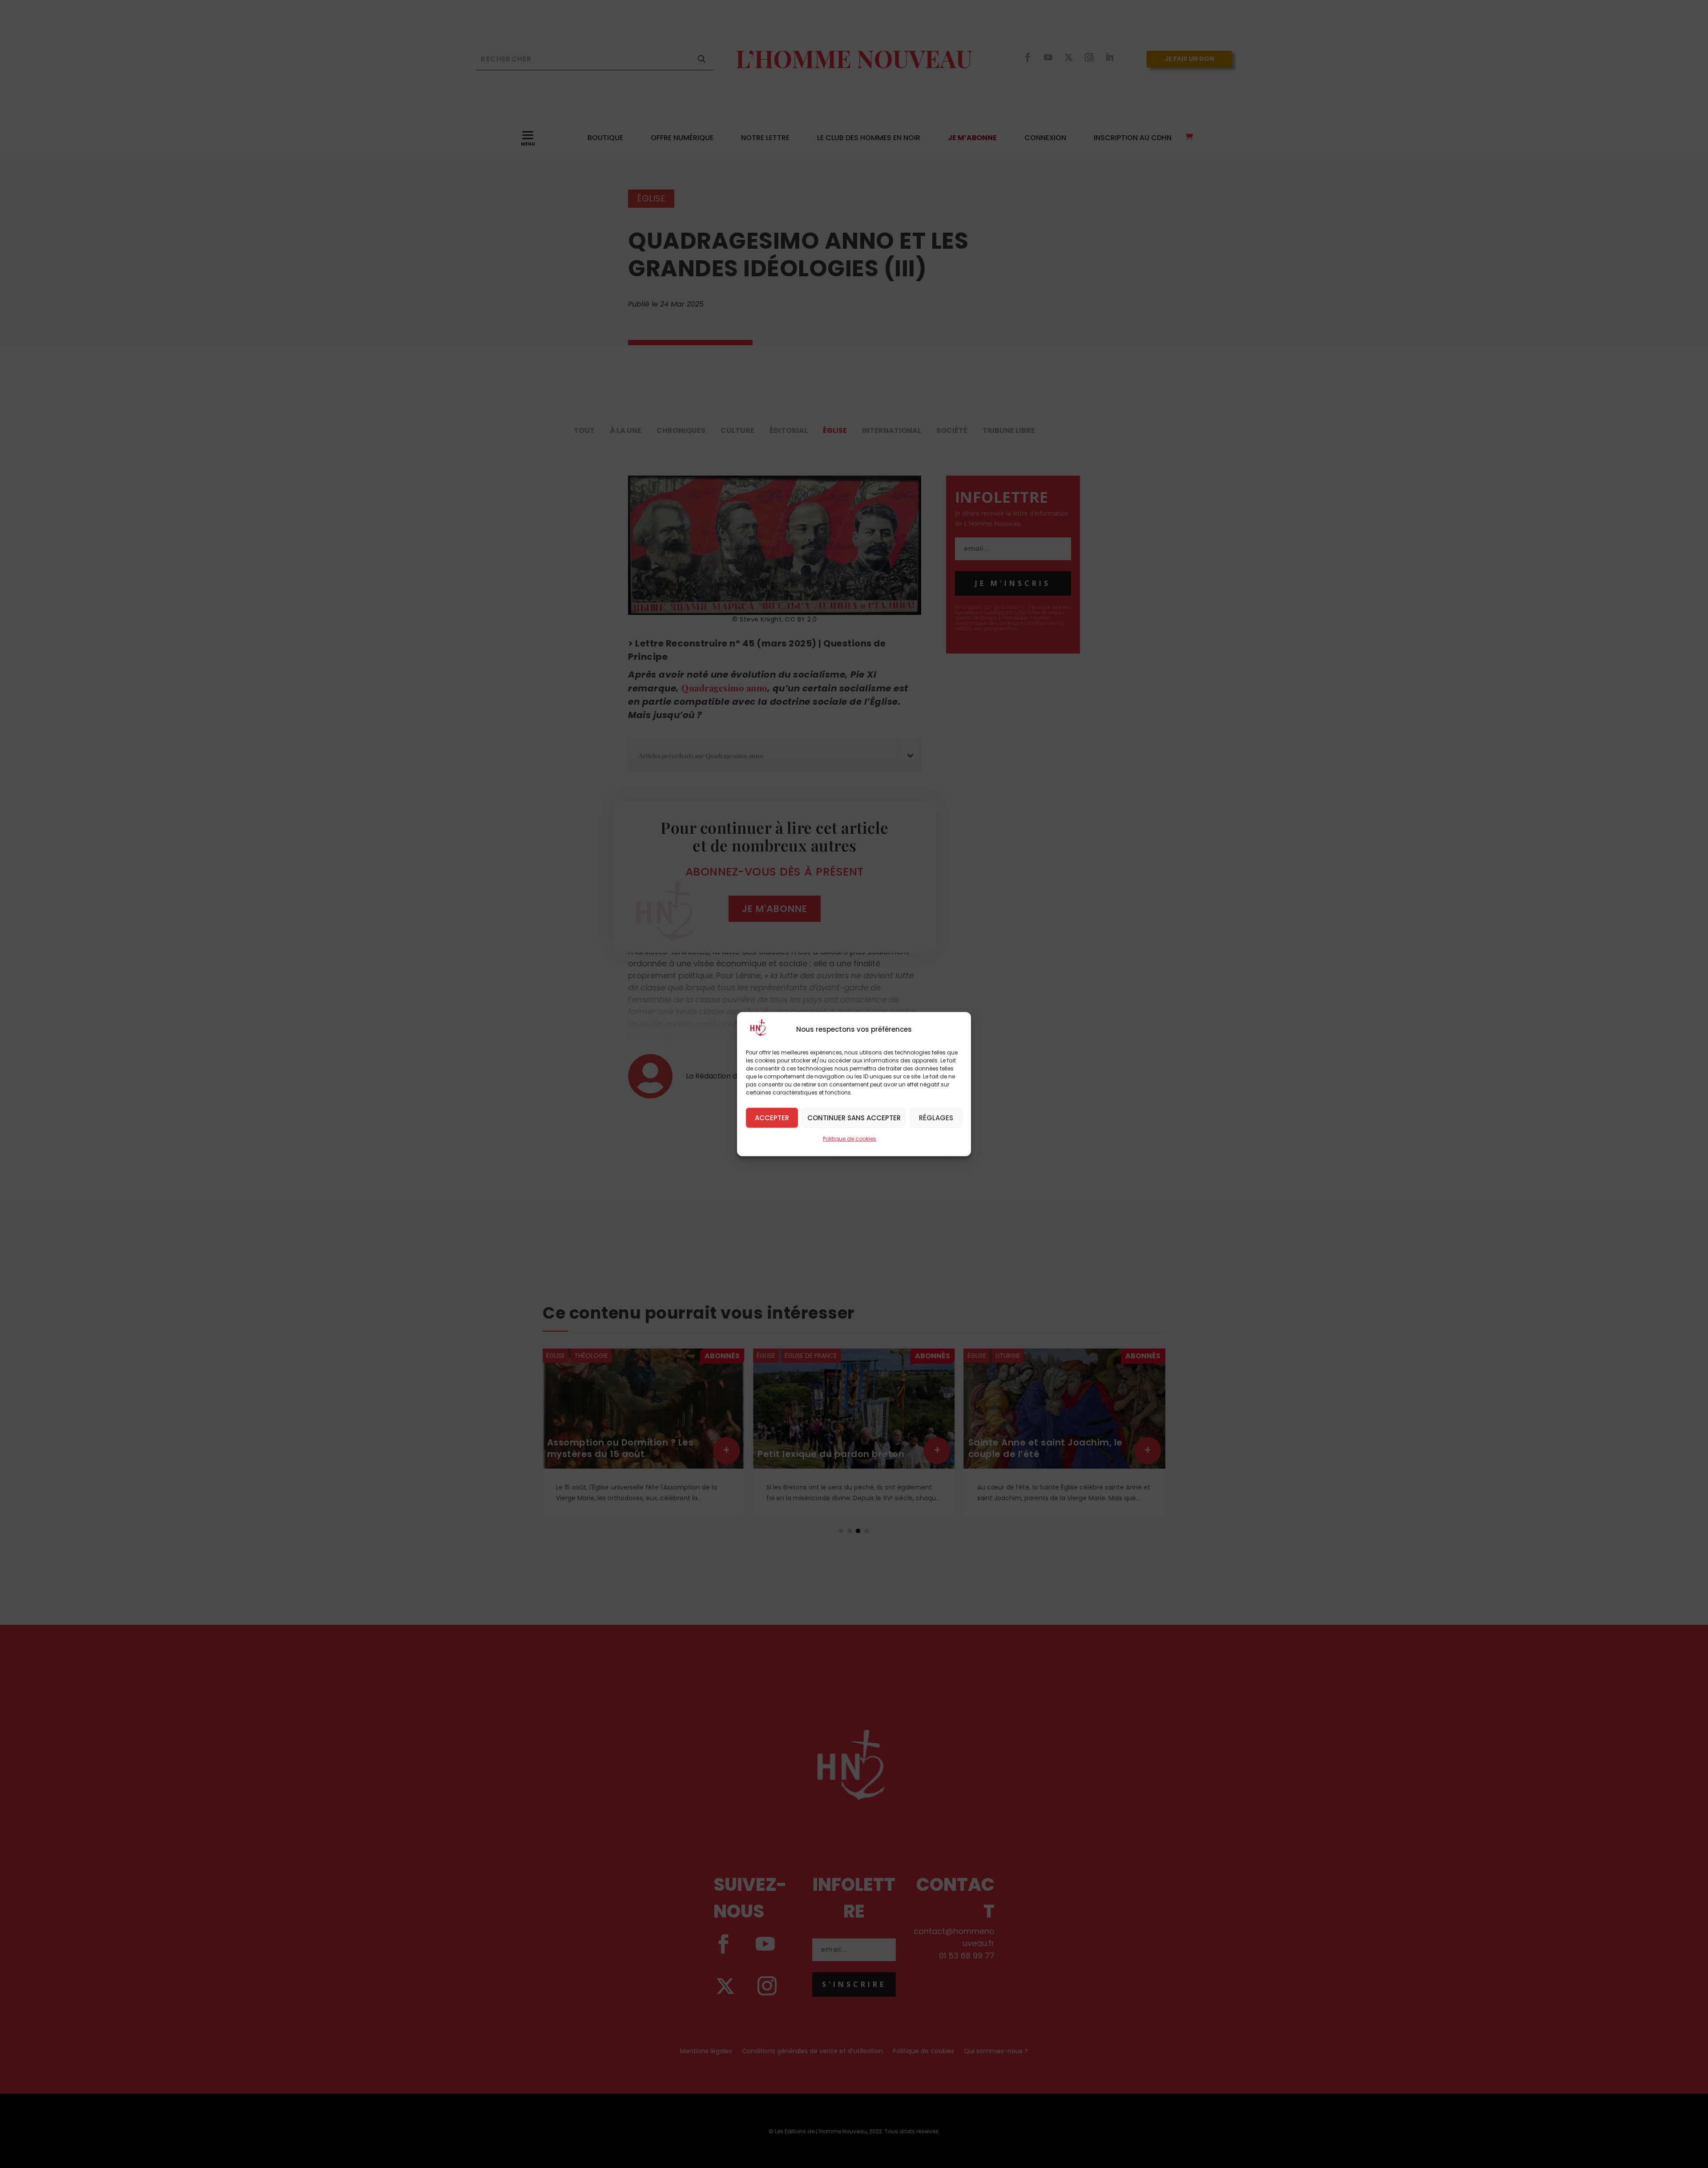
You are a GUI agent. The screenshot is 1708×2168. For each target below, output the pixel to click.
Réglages (936, 1117)
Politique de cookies (850, 1138)
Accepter (772, 1117)
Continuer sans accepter (854, 1117)
